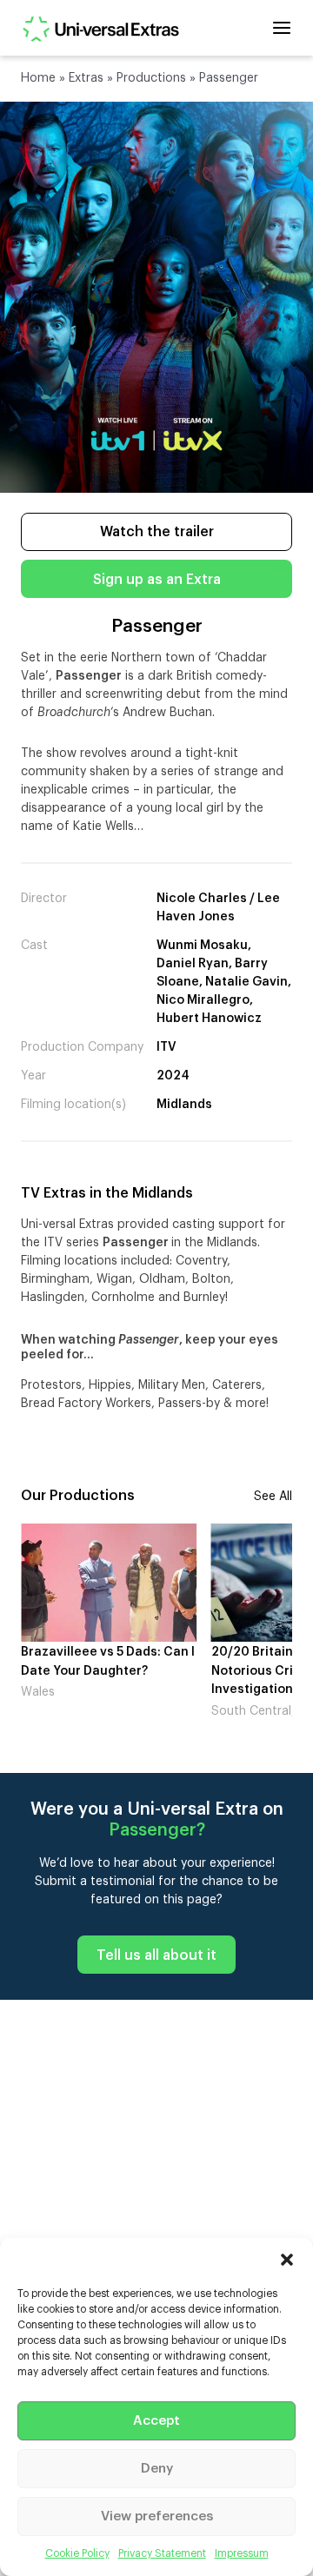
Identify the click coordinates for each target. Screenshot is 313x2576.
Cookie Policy (77, 2553)
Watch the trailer (157, 532)
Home (38, 78)
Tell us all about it (156, 1955)
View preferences (157, 2516)
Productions (151, 78)
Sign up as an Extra (157, 580)
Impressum (242, 2553)
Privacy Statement (162, 2553)
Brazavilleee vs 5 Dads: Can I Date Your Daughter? (108, 1662)
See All (273, 1497)
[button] (287, 2260)
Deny (157, 2469)
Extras (86, 78)
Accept (156, 2421)
